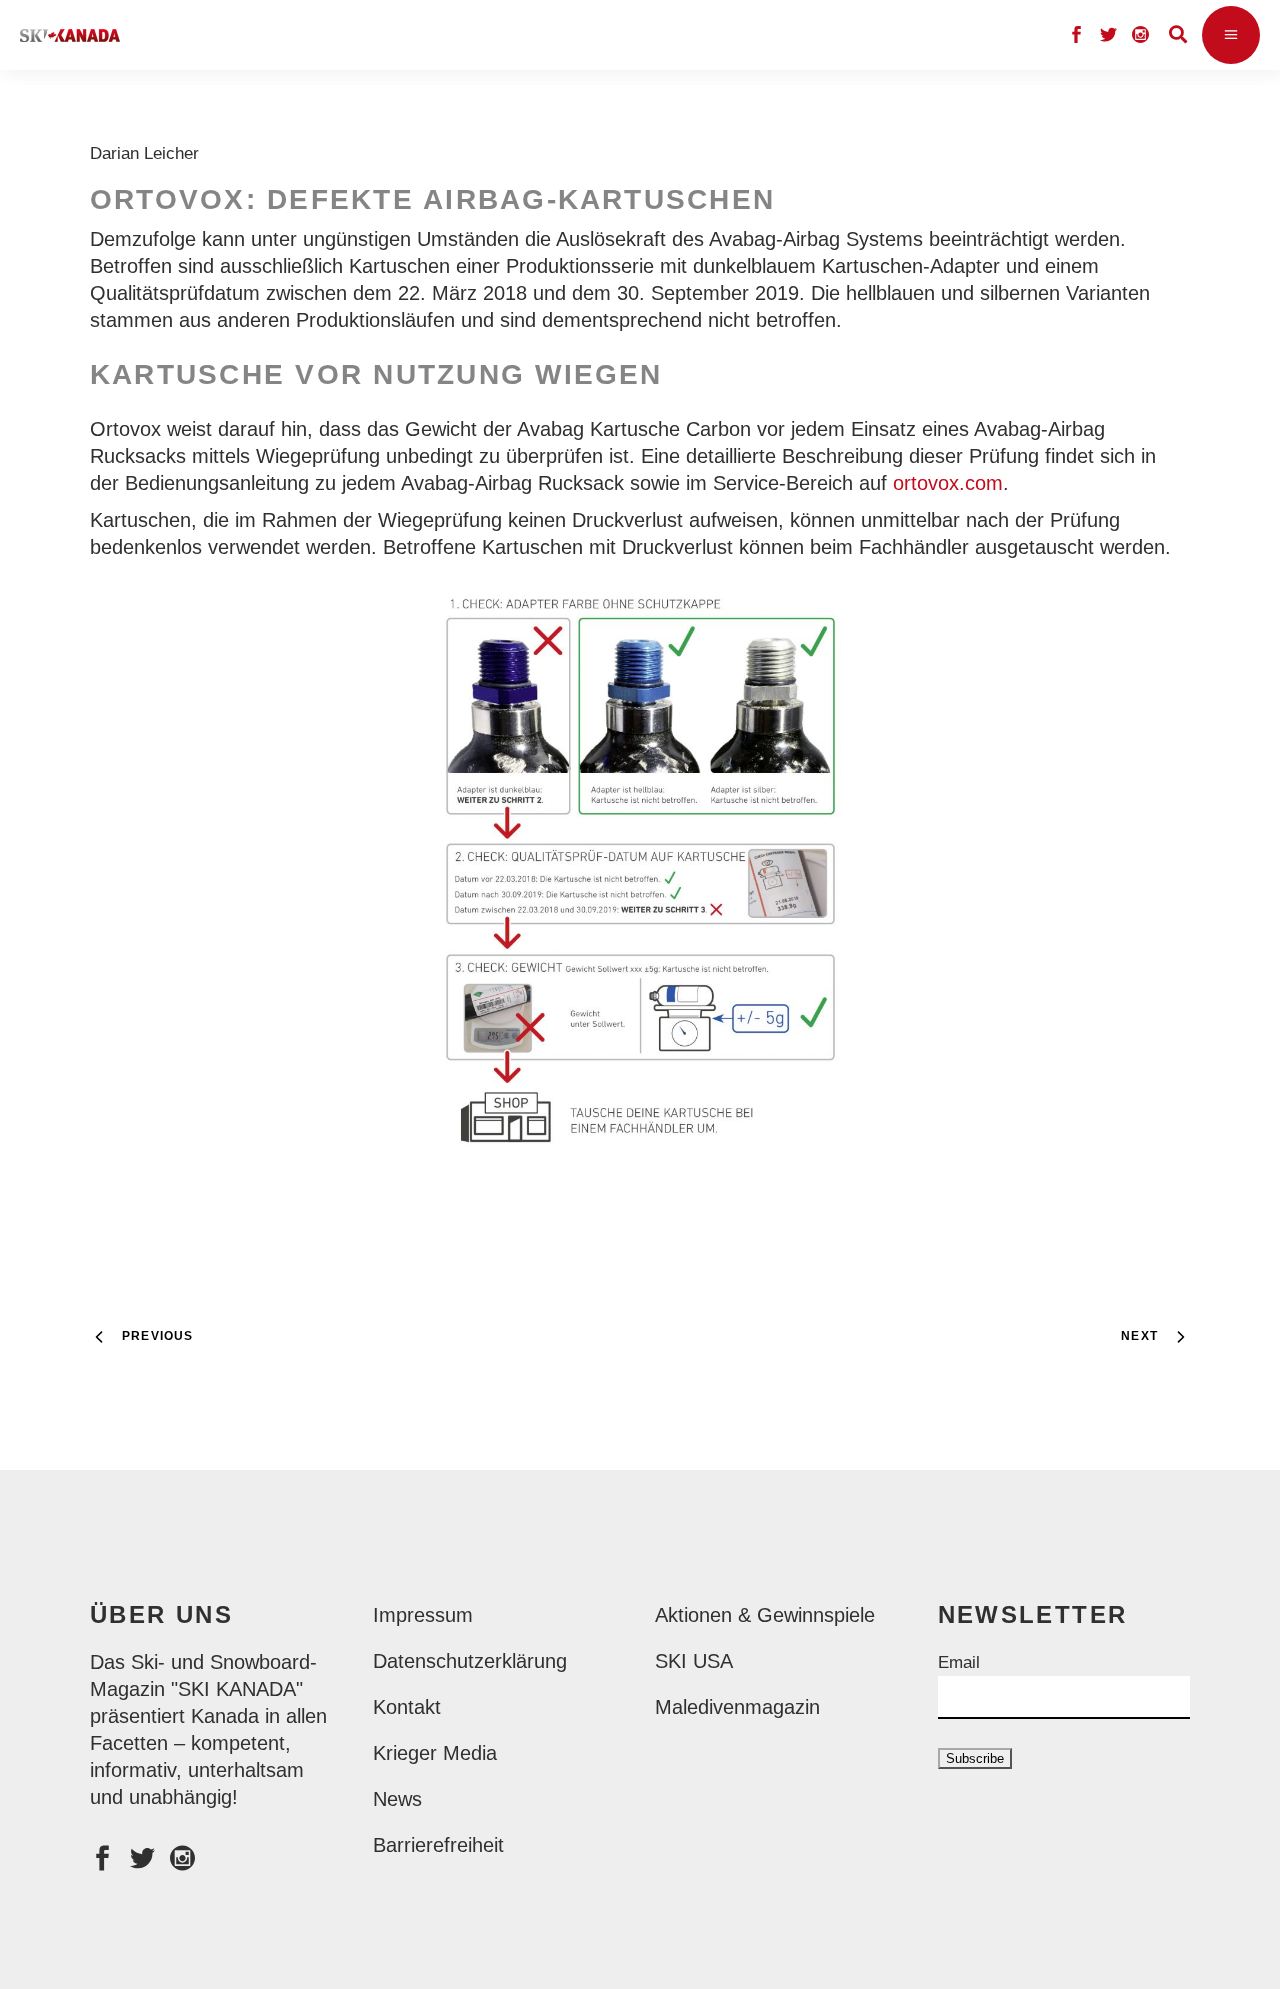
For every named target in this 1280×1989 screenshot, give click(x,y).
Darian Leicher (149, 153)
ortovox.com (948, 483)
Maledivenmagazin (737, 1707)
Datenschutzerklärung (470, 1661)
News (397, 1799)
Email (959, 1662)
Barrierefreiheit (438, 1845)
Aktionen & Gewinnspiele (765, 1615)
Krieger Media (435, 1753)
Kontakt (407, 1707)
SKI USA (694, 1661)
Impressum (423, 1615)
